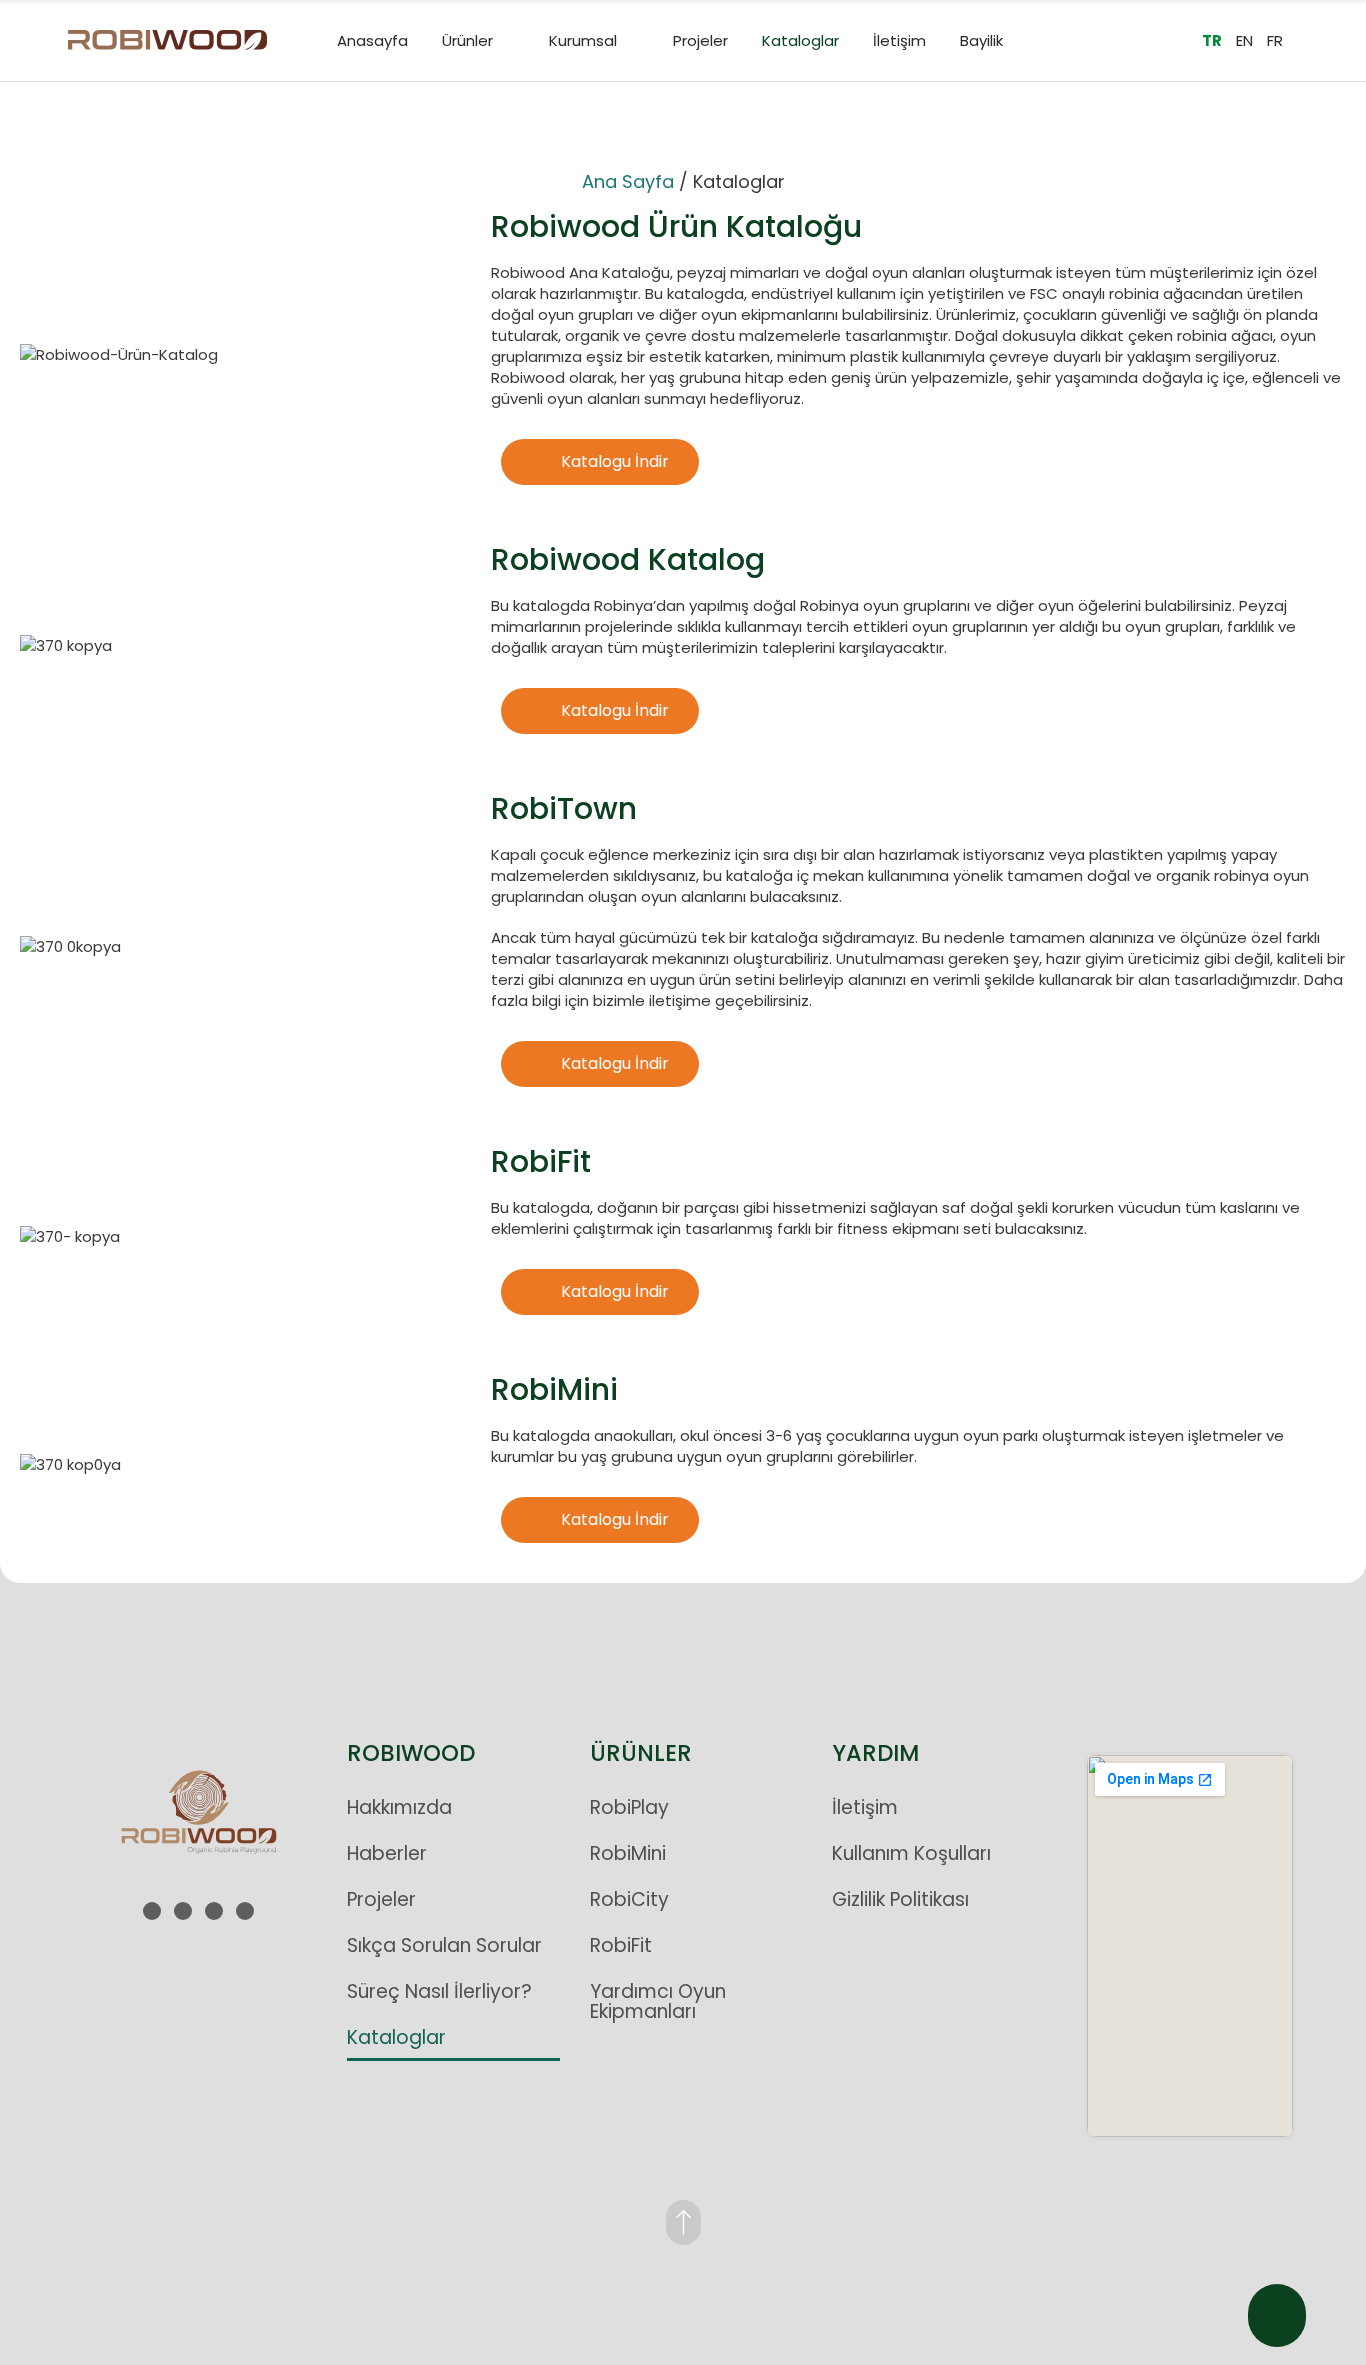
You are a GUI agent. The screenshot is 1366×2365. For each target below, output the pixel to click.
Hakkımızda (399, 1807)
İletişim (899, 40)
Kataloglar (800, 40)
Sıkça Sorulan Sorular (444, 1945)
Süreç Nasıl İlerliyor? (439, 1991)
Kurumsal (583, 40)
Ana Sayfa (628, 181)
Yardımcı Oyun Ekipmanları (658, 2001)
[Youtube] (214, 1911)
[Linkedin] (183, 1911)
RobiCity (629, 1899)
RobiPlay (629, 1807)
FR (1275, 40)
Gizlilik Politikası (900, 1899)
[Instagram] (152, 1911)
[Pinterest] (245, 1911)
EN (1244, 40)
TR (1212, 40)
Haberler (387, 1853)
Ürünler (467, 40)
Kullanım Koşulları (911, 1853)
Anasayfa (372, 40)
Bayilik (981, 40)
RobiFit (621, 1945)
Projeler (700, 40)
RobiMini (628, 1853)
